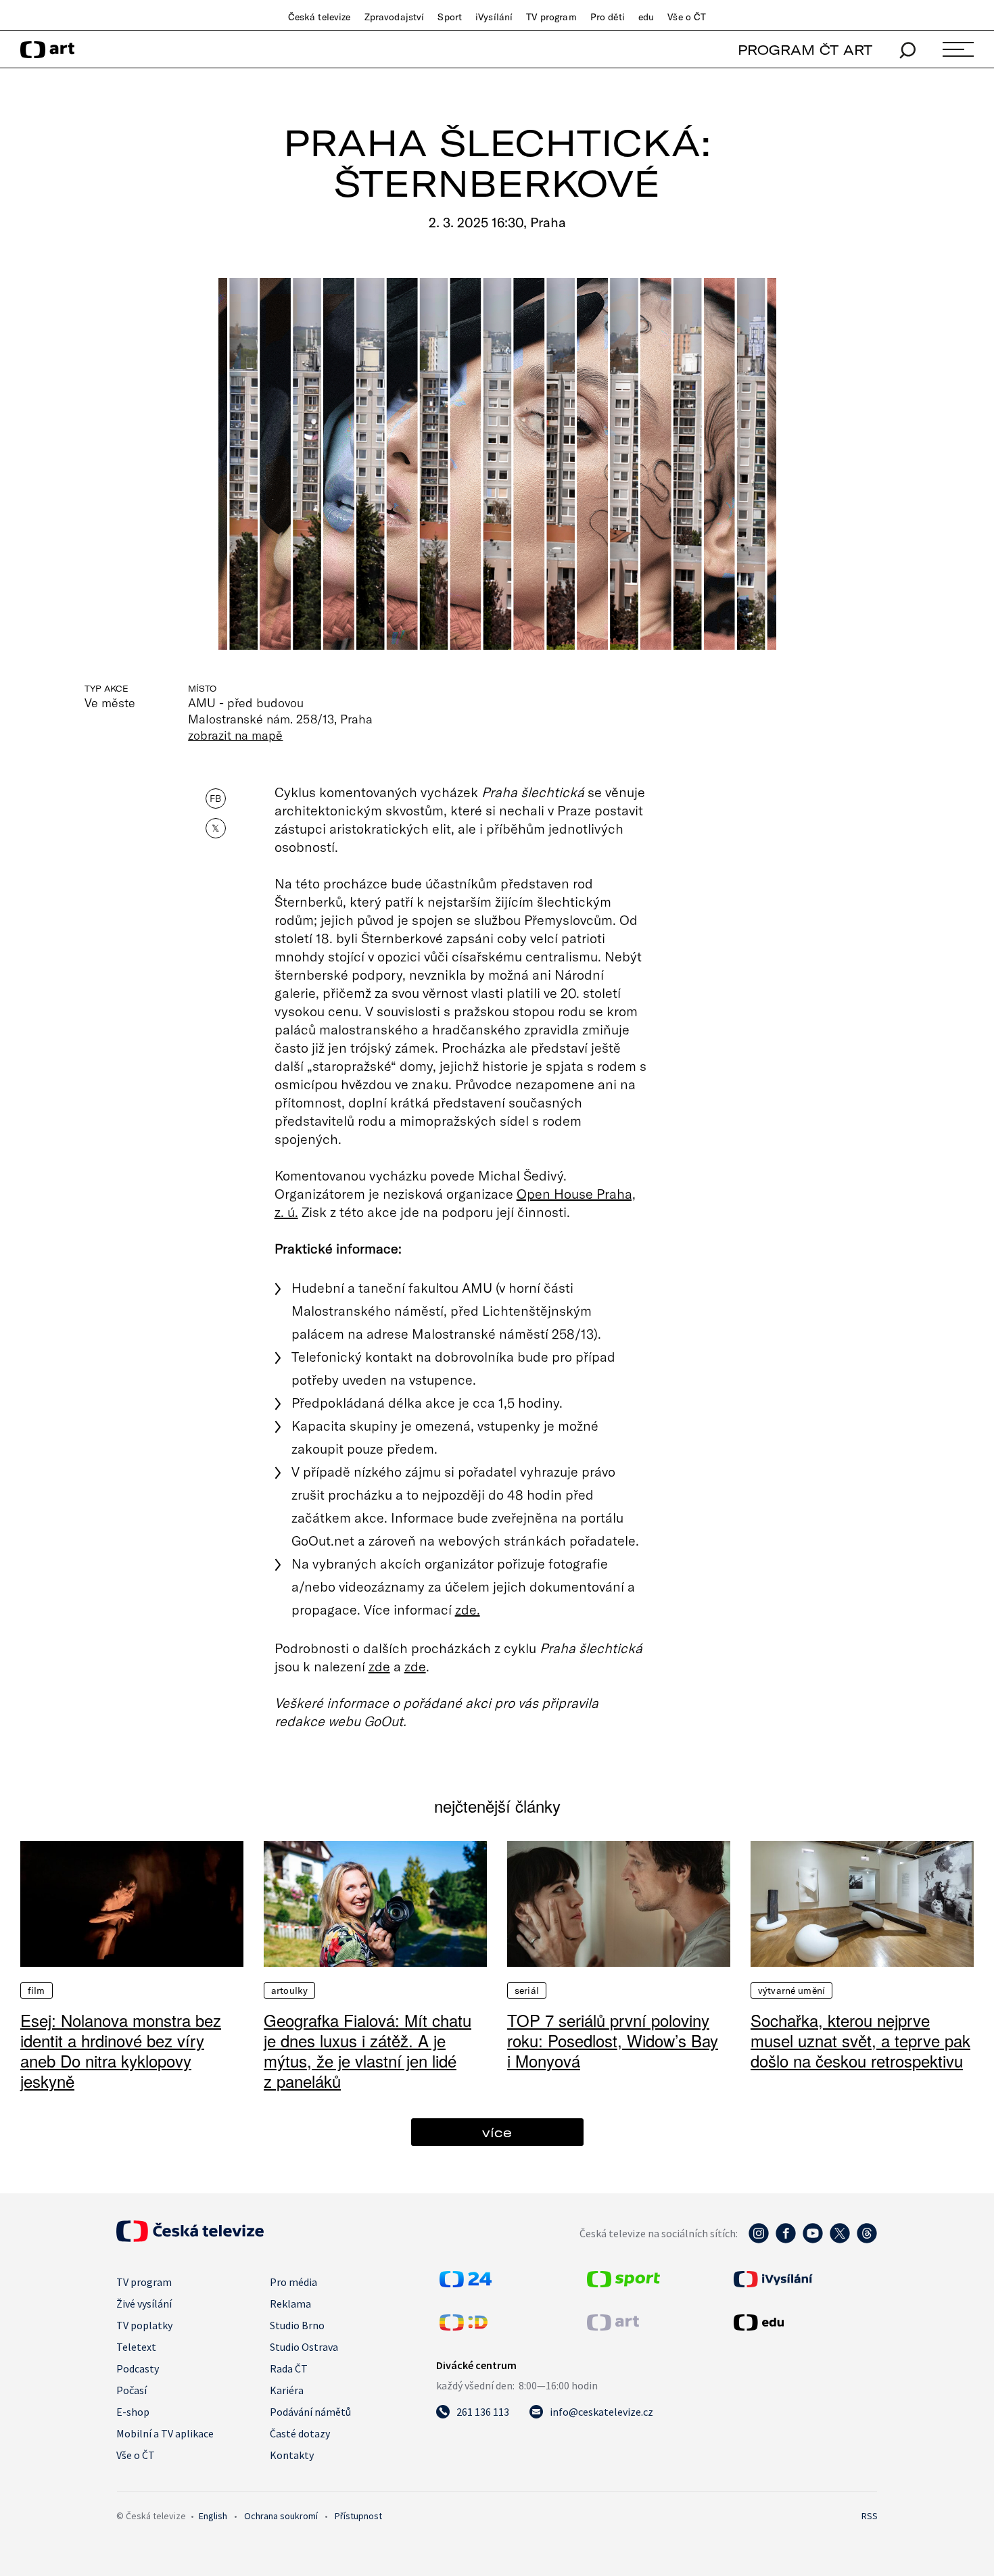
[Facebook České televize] (786, 2240)
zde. (468, 1609)
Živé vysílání (144, 2304)
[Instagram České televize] (759, 2240)
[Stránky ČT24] (466, 2283)
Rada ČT (289, 2368)
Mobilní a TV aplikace (165, 2433)
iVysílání (494, 17)
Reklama (290, 2304)
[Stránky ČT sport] (623, 2283)
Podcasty (138, 2368)
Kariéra (287, 2390)
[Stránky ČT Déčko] (464, 2327)
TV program (551, 17)
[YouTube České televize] (813, 2240)
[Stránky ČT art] (613, 2327)
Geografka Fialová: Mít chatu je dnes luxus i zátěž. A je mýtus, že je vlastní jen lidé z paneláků (368, 2050)
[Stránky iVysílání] (804, 2279)
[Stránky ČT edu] (804, 2322)
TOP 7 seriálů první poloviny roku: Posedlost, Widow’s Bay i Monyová (613, 2040)
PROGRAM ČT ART (805, 50)
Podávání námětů (310, 2412)
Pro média (293, 2282)
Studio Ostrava (304, 2347)
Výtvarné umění (791, 1990)
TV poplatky (144, 2325)
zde (379, 1666)
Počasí (132, 2390)
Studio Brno (297, 2325)
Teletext (136, 2347)
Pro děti (608, 17)
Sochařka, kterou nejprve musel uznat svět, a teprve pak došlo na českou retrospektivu (860, 2040)
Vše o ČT (687, 17)
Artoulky (289, 1990)
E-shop (133, 2412)
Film (37, 1990)
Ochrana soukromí (281, 2516)
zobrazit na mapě (235, 735)
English (213, 2516)
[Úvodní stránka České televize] (190, 2238)
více (497, 2132)
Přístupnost (358, 2516)
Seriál (527, 1990)
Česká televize (319, 17)
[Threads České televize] (867, 2240)
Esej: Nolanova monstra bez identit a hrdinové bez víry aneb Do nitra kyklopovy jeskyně (121, 2050)
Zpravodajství (395, 17)
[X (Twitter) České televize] (840, 2240)
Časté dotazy (300, 2433)
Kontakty (292, 2455)
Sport (450, 17)
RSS (870, 2516)
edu (646, 17)
